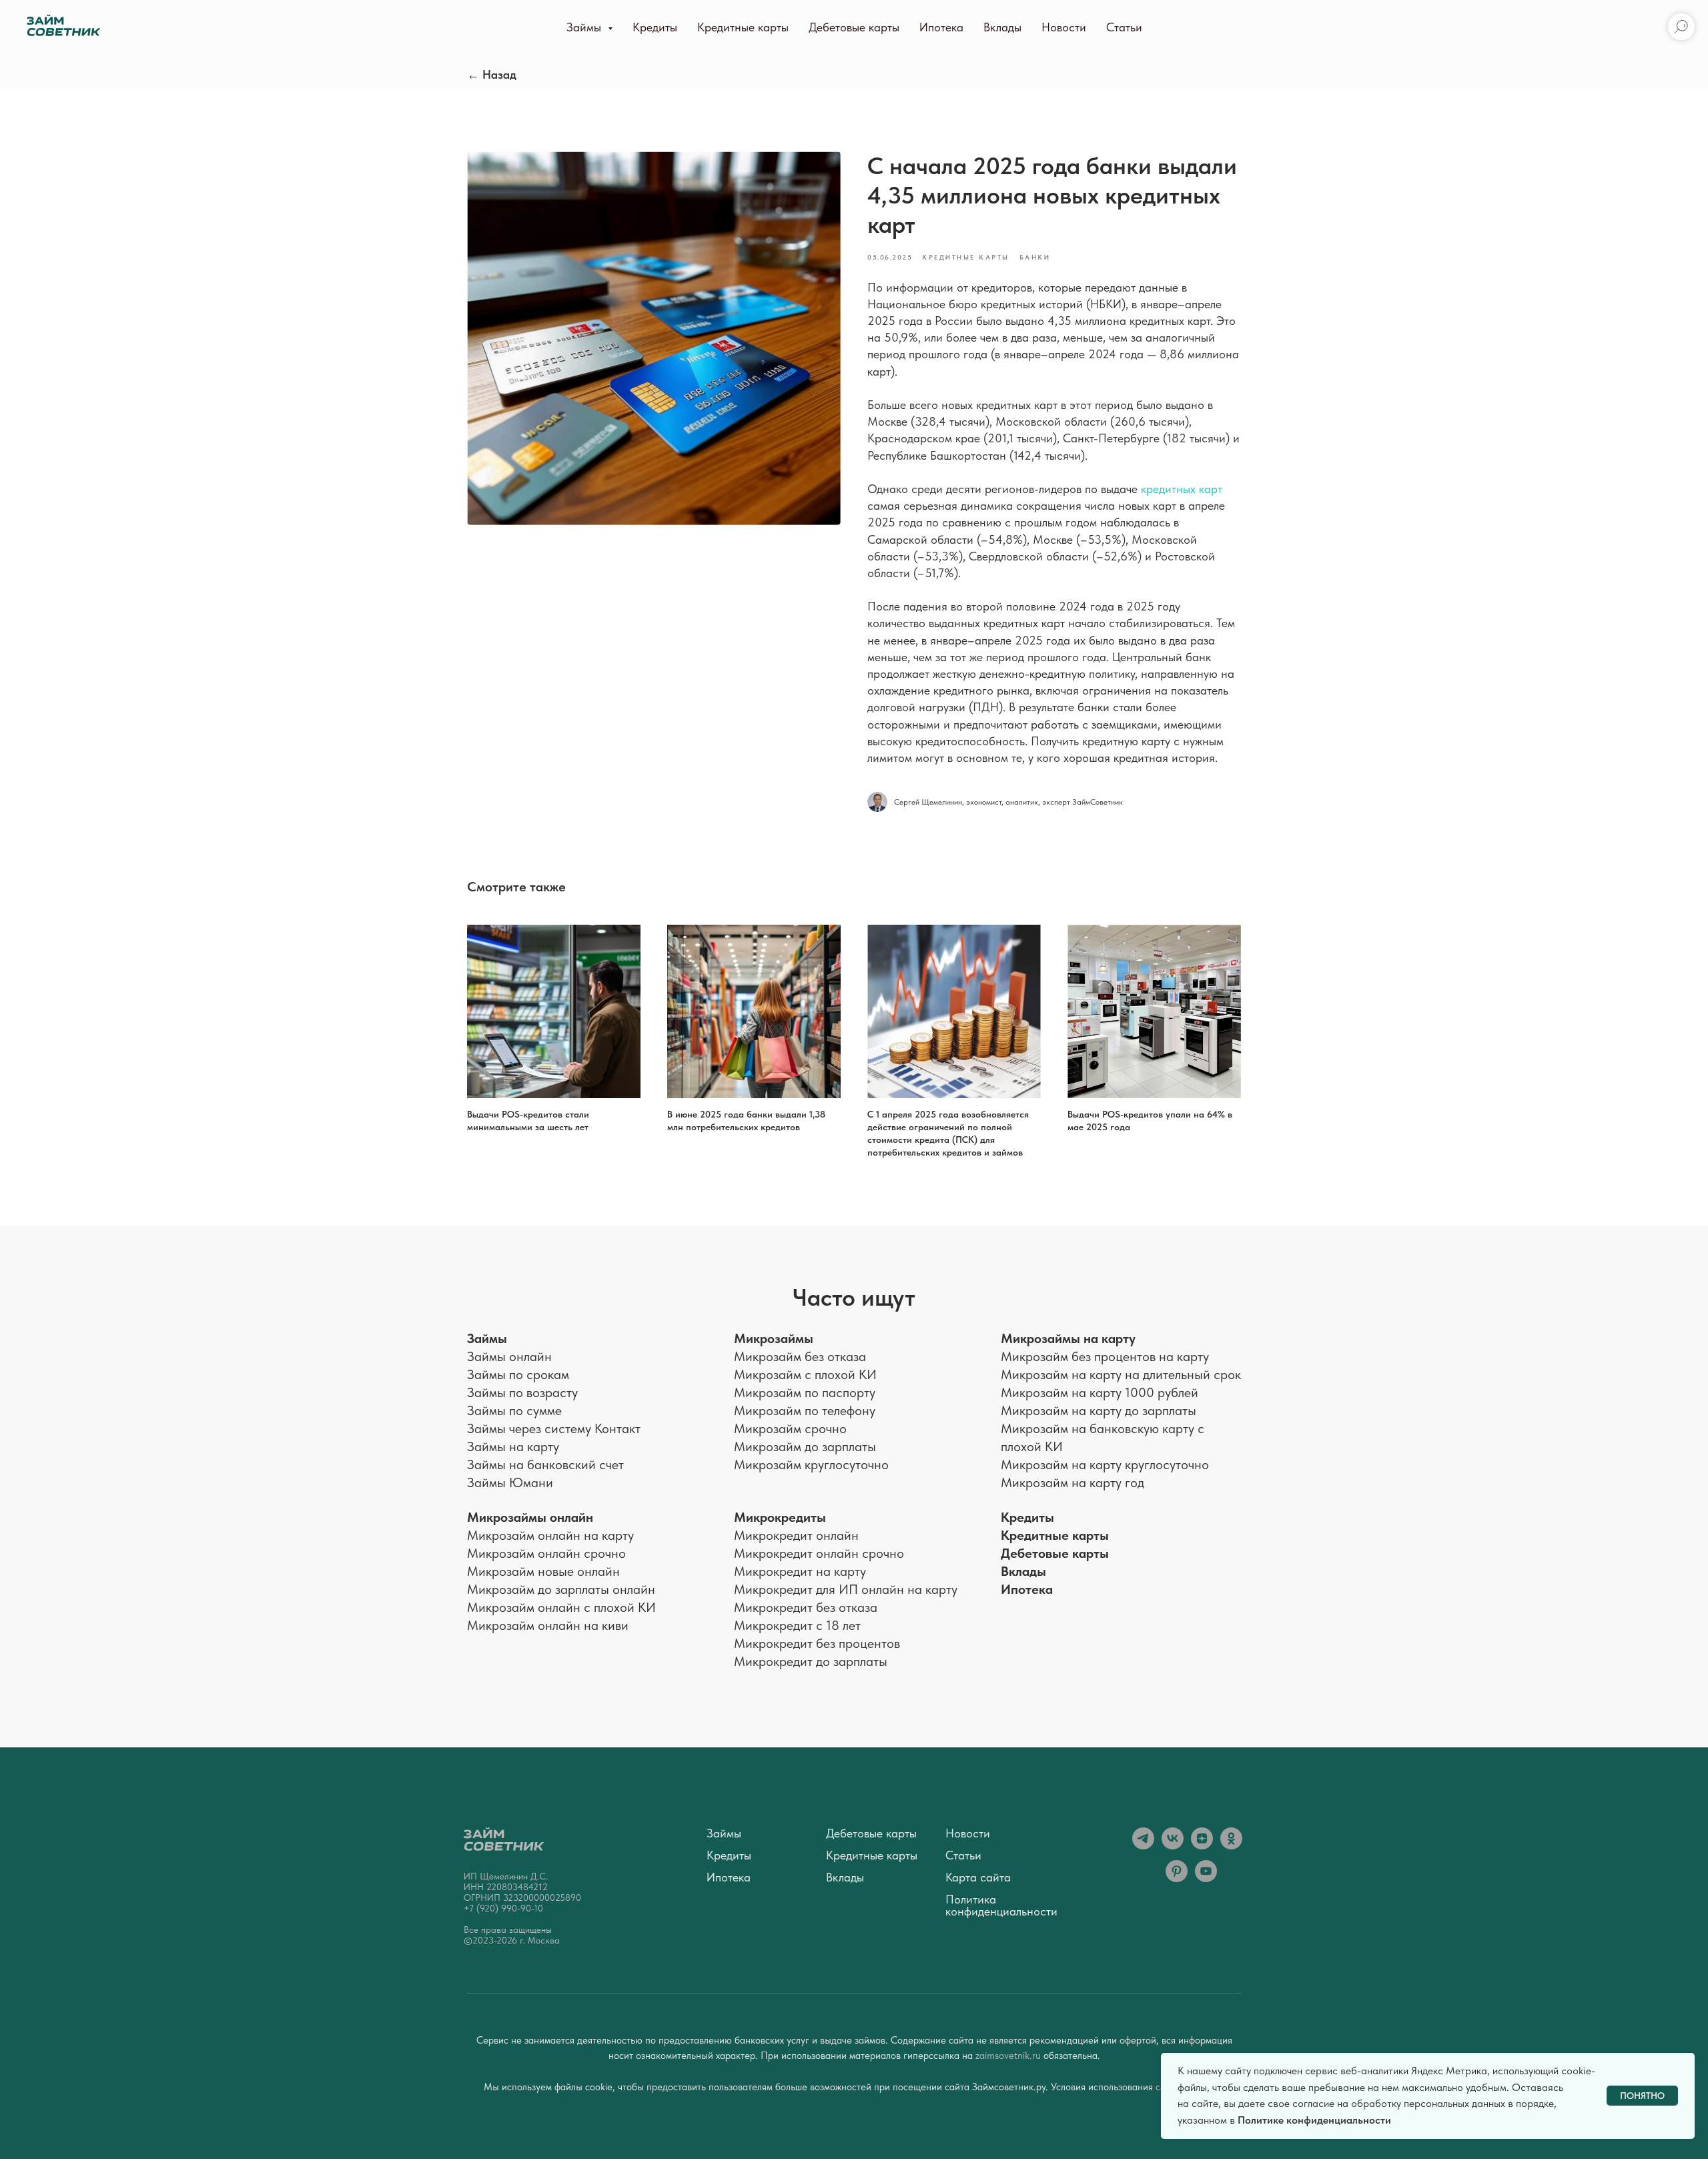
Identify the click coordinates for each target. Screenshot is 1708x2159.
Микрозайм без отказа (800, 1356)
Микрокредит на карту (800, 1571)
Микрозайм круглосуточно (811, 1464)
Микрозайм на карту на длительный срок (1121, 1374)
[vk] (1173, 1846)
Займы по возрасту (522, 1392)
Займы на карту (513, 1446)
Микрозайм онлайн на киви (548, 1625)
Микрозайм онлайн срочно (546, 1553)
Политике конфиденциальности (1314, 2120)
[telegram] (1143, 1846)
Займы (487, 1338)
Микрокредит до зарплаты (811, 1661)
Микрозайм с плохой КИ (805, 1374)
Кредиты (655, 27)
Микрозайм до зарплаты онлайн (561, 1589)
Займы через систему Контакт (554, 1428)
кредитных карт (1182, 489)
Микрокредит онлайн (796, 1535)
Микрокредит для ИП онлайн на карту (846, 1589)
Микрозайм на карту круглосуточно (1105, 1464)
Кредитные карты (743, 27)
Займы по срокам (518, 1374)
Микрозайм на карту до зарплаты (1099, 1410)
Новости (1064, 27)
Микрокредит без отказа (806, 1607)
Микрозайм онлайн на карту (550, 1535)
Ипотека (941, 27)
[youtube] (1206, 1878)
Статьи (1124, 27)
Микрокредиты (780, 1517)
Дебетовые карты (854, 27)
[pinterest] (1177, 1878)
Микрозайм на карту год (1073, 1482)
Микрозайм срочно (790, 1428)
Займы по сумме (514, 1410)
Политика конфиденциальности (1001, 1905)
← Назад (492, 74)
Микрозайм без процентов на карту (1105, 1356)
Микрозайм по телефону (805, 1410)
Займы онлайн (509, 1356)
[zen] (1202, 1846)
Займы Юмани (510, 1482)
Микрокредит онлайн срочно (819, 1553)
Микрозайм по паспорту (805, 1392)
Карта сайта (978, 1877)
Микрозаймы (774, 1338)
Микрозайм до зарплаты (805, 1446)
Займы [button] (585, 27)
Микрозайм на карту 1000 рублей (1100, 1392)
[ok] (1231, 1846)
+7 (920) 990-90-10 (503, 1908)
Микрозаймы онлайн (530, 1517)
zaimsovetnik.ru (1009, 2056)
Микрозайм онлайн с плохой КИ (561, 1607)
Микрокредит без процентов (817, 1643)
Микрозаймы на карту (1068, 1338)
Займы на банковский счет (545, 1464)
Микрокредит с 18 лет (797, 1625)
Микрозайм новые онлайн (543, 1571)
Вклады (1002, 27)
